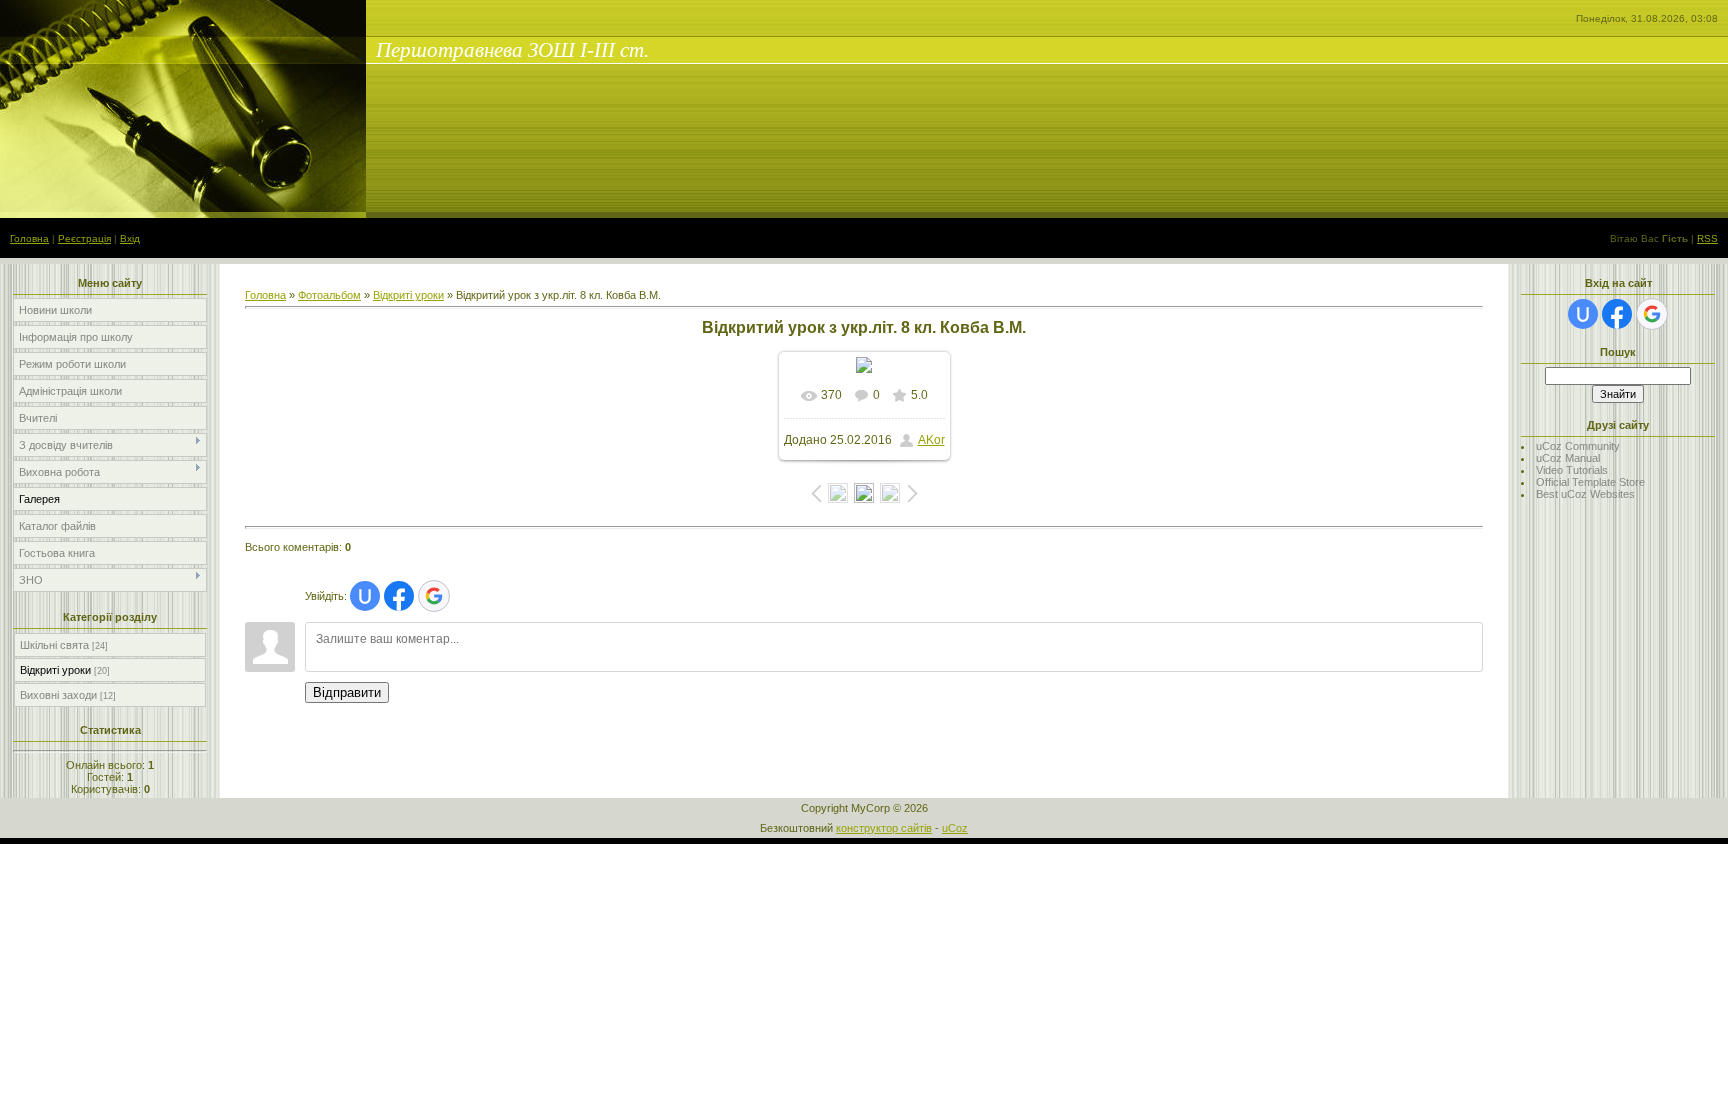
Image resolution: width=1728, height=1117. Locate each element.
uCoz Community (1578, 446)
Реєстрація (84, 238)
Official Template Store (1590, 482)
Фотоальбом (329, 295)
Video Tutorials (1572, 470)
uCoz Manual (1568, 458)
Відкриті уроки (55, 670)
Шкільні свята (54, 645)
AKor (931, 440)
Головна (29, 238)
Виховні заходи (58, 695)
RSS (1707, 238)
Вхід (130, 238)
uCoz (955, 828)
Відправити (347, 692)
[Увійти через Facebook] (399, 596)
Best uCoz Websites (1585, 494)
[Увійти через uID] (365, 596)
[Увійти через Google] (434, 596)
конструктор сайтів (884, 828)
